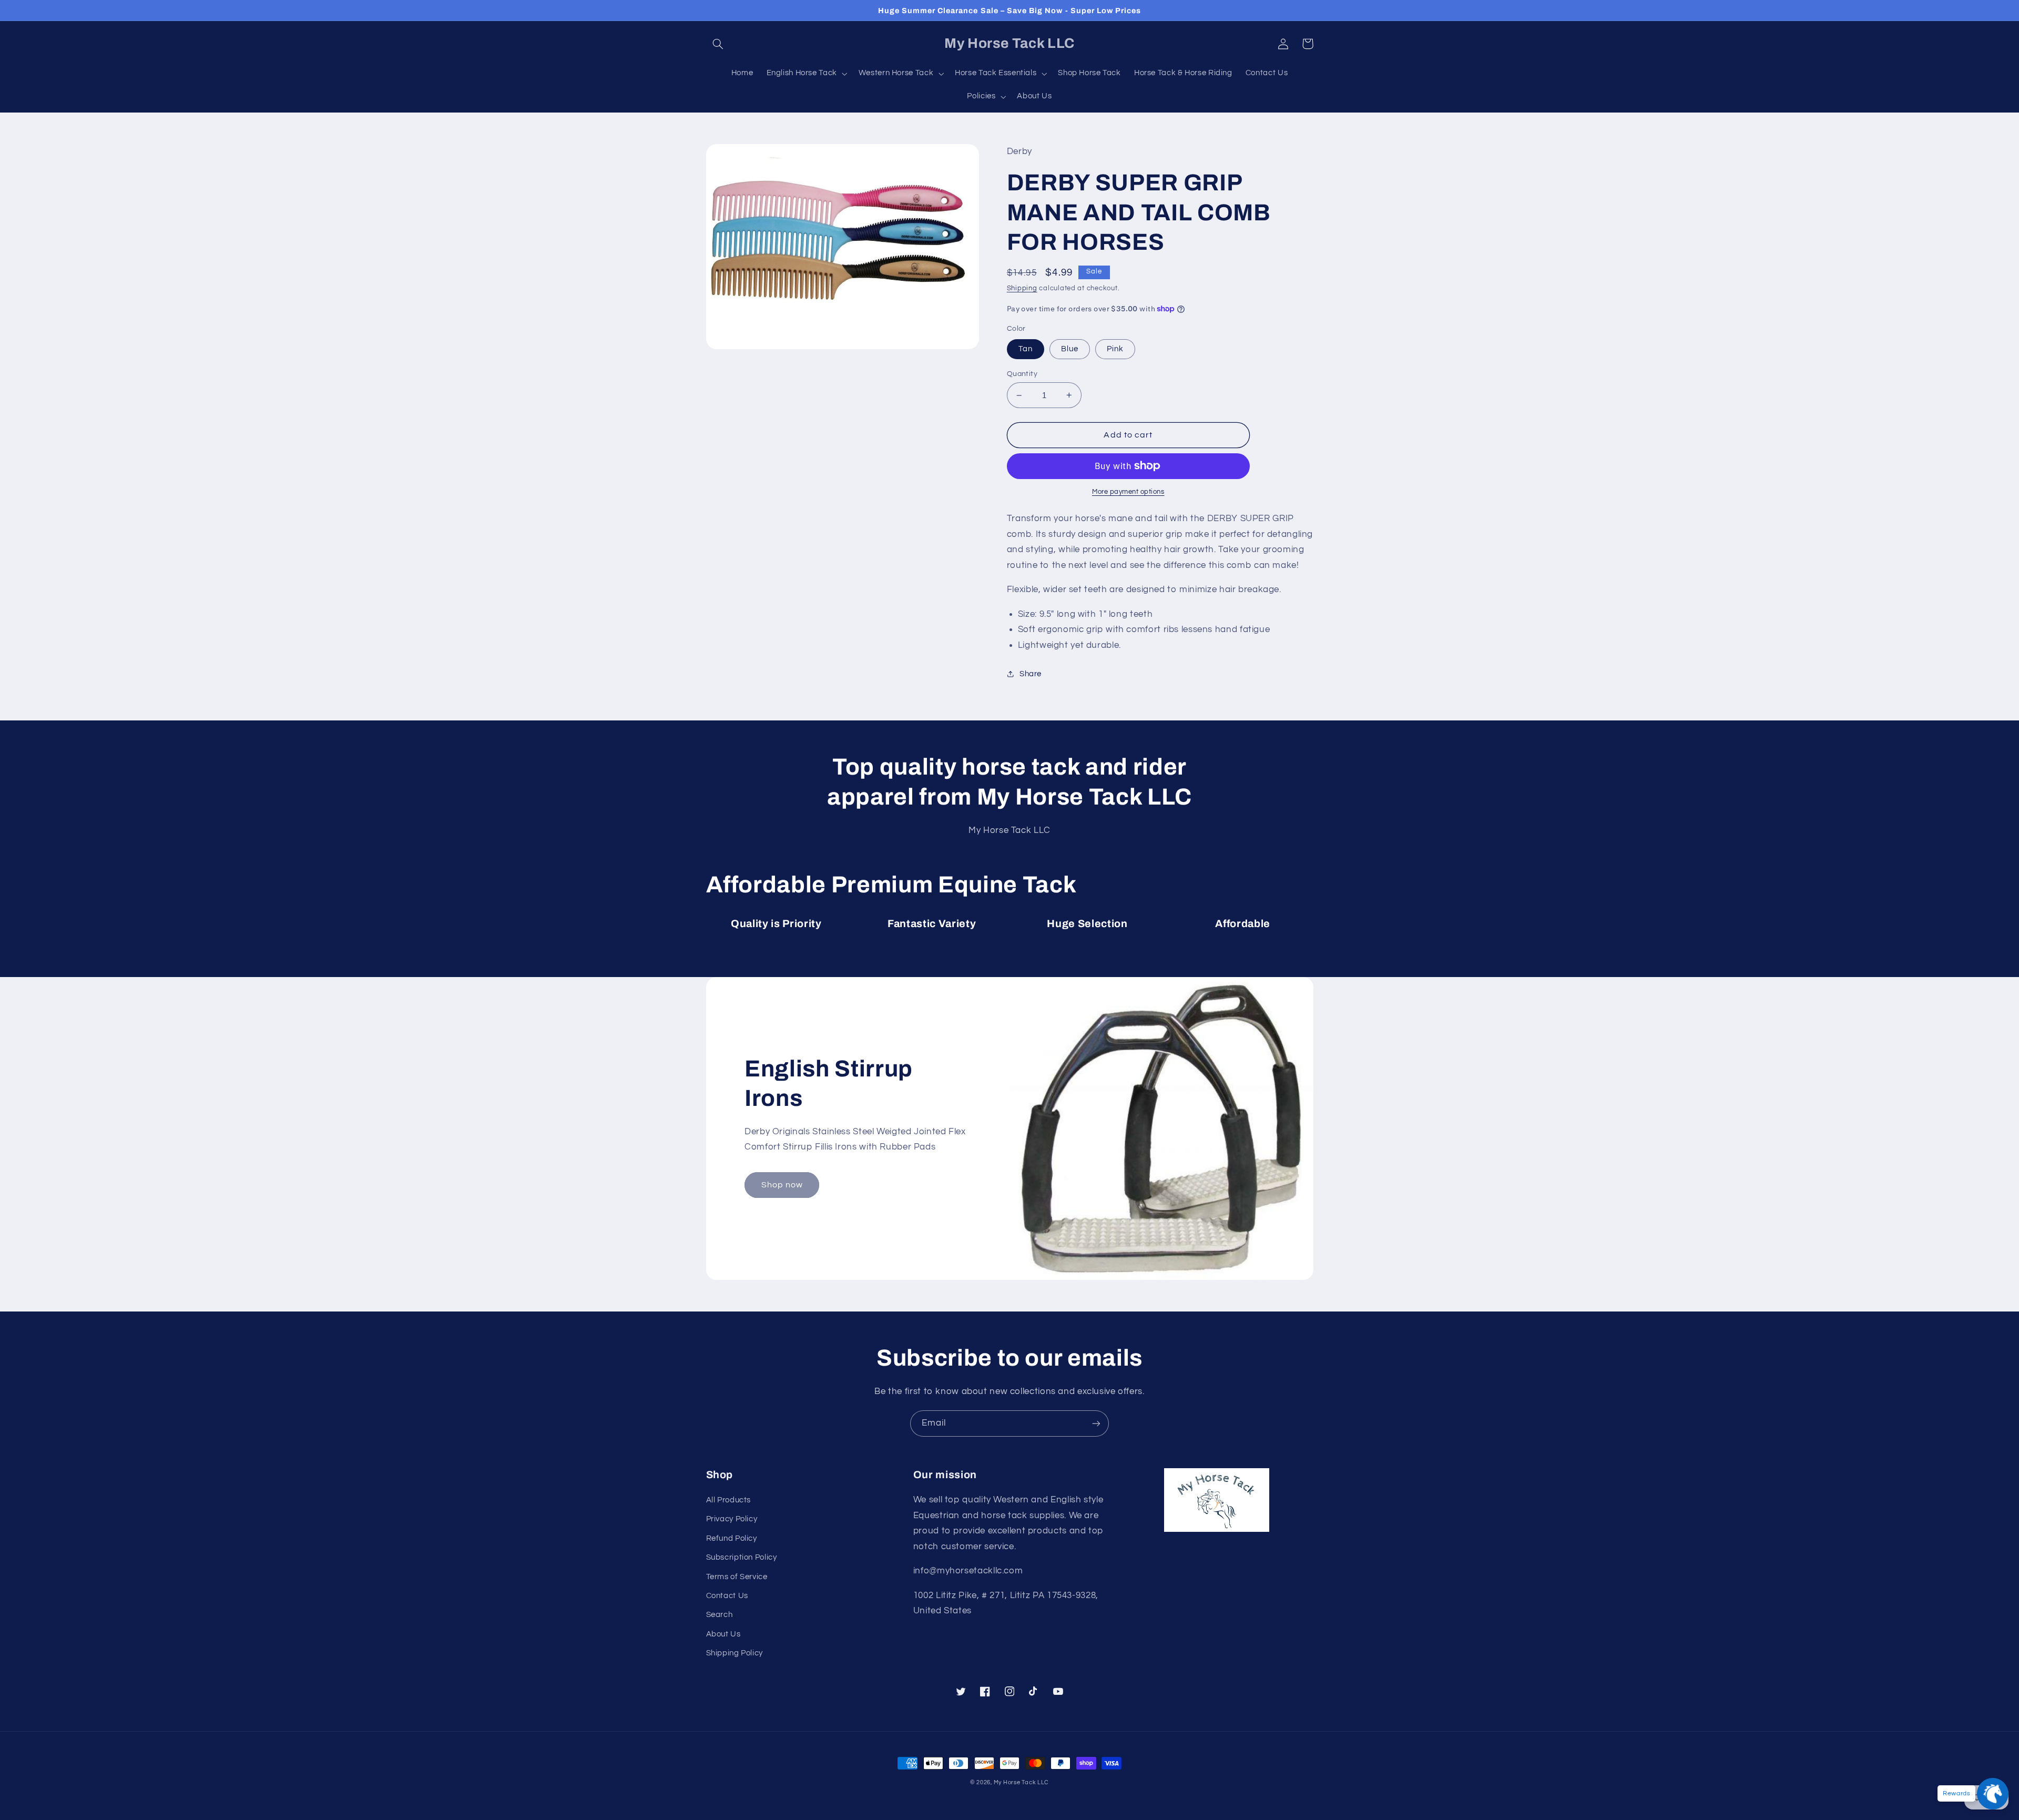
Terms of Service (737, 1577)
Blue (1070, 349)
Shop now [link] (782, 1185)
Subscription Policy (742, 1557)
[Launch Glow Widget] (1993, 1794)
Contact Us (727, 1596)
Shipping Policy (735, 1653)
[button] (718, 44)
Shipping (1022, 288)
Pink (1115, 349)
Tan (1026, 349)
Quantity (1022, 374)
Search (720, 1615)
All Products (729, 1500)
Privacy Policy (732, 1519)
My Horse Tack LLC (1022, 1782)
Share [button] (1031, 674)
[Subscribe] (1096, 1423)
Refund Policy (732, 1538)
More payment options (1128, 492)
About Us (723, 1634)
